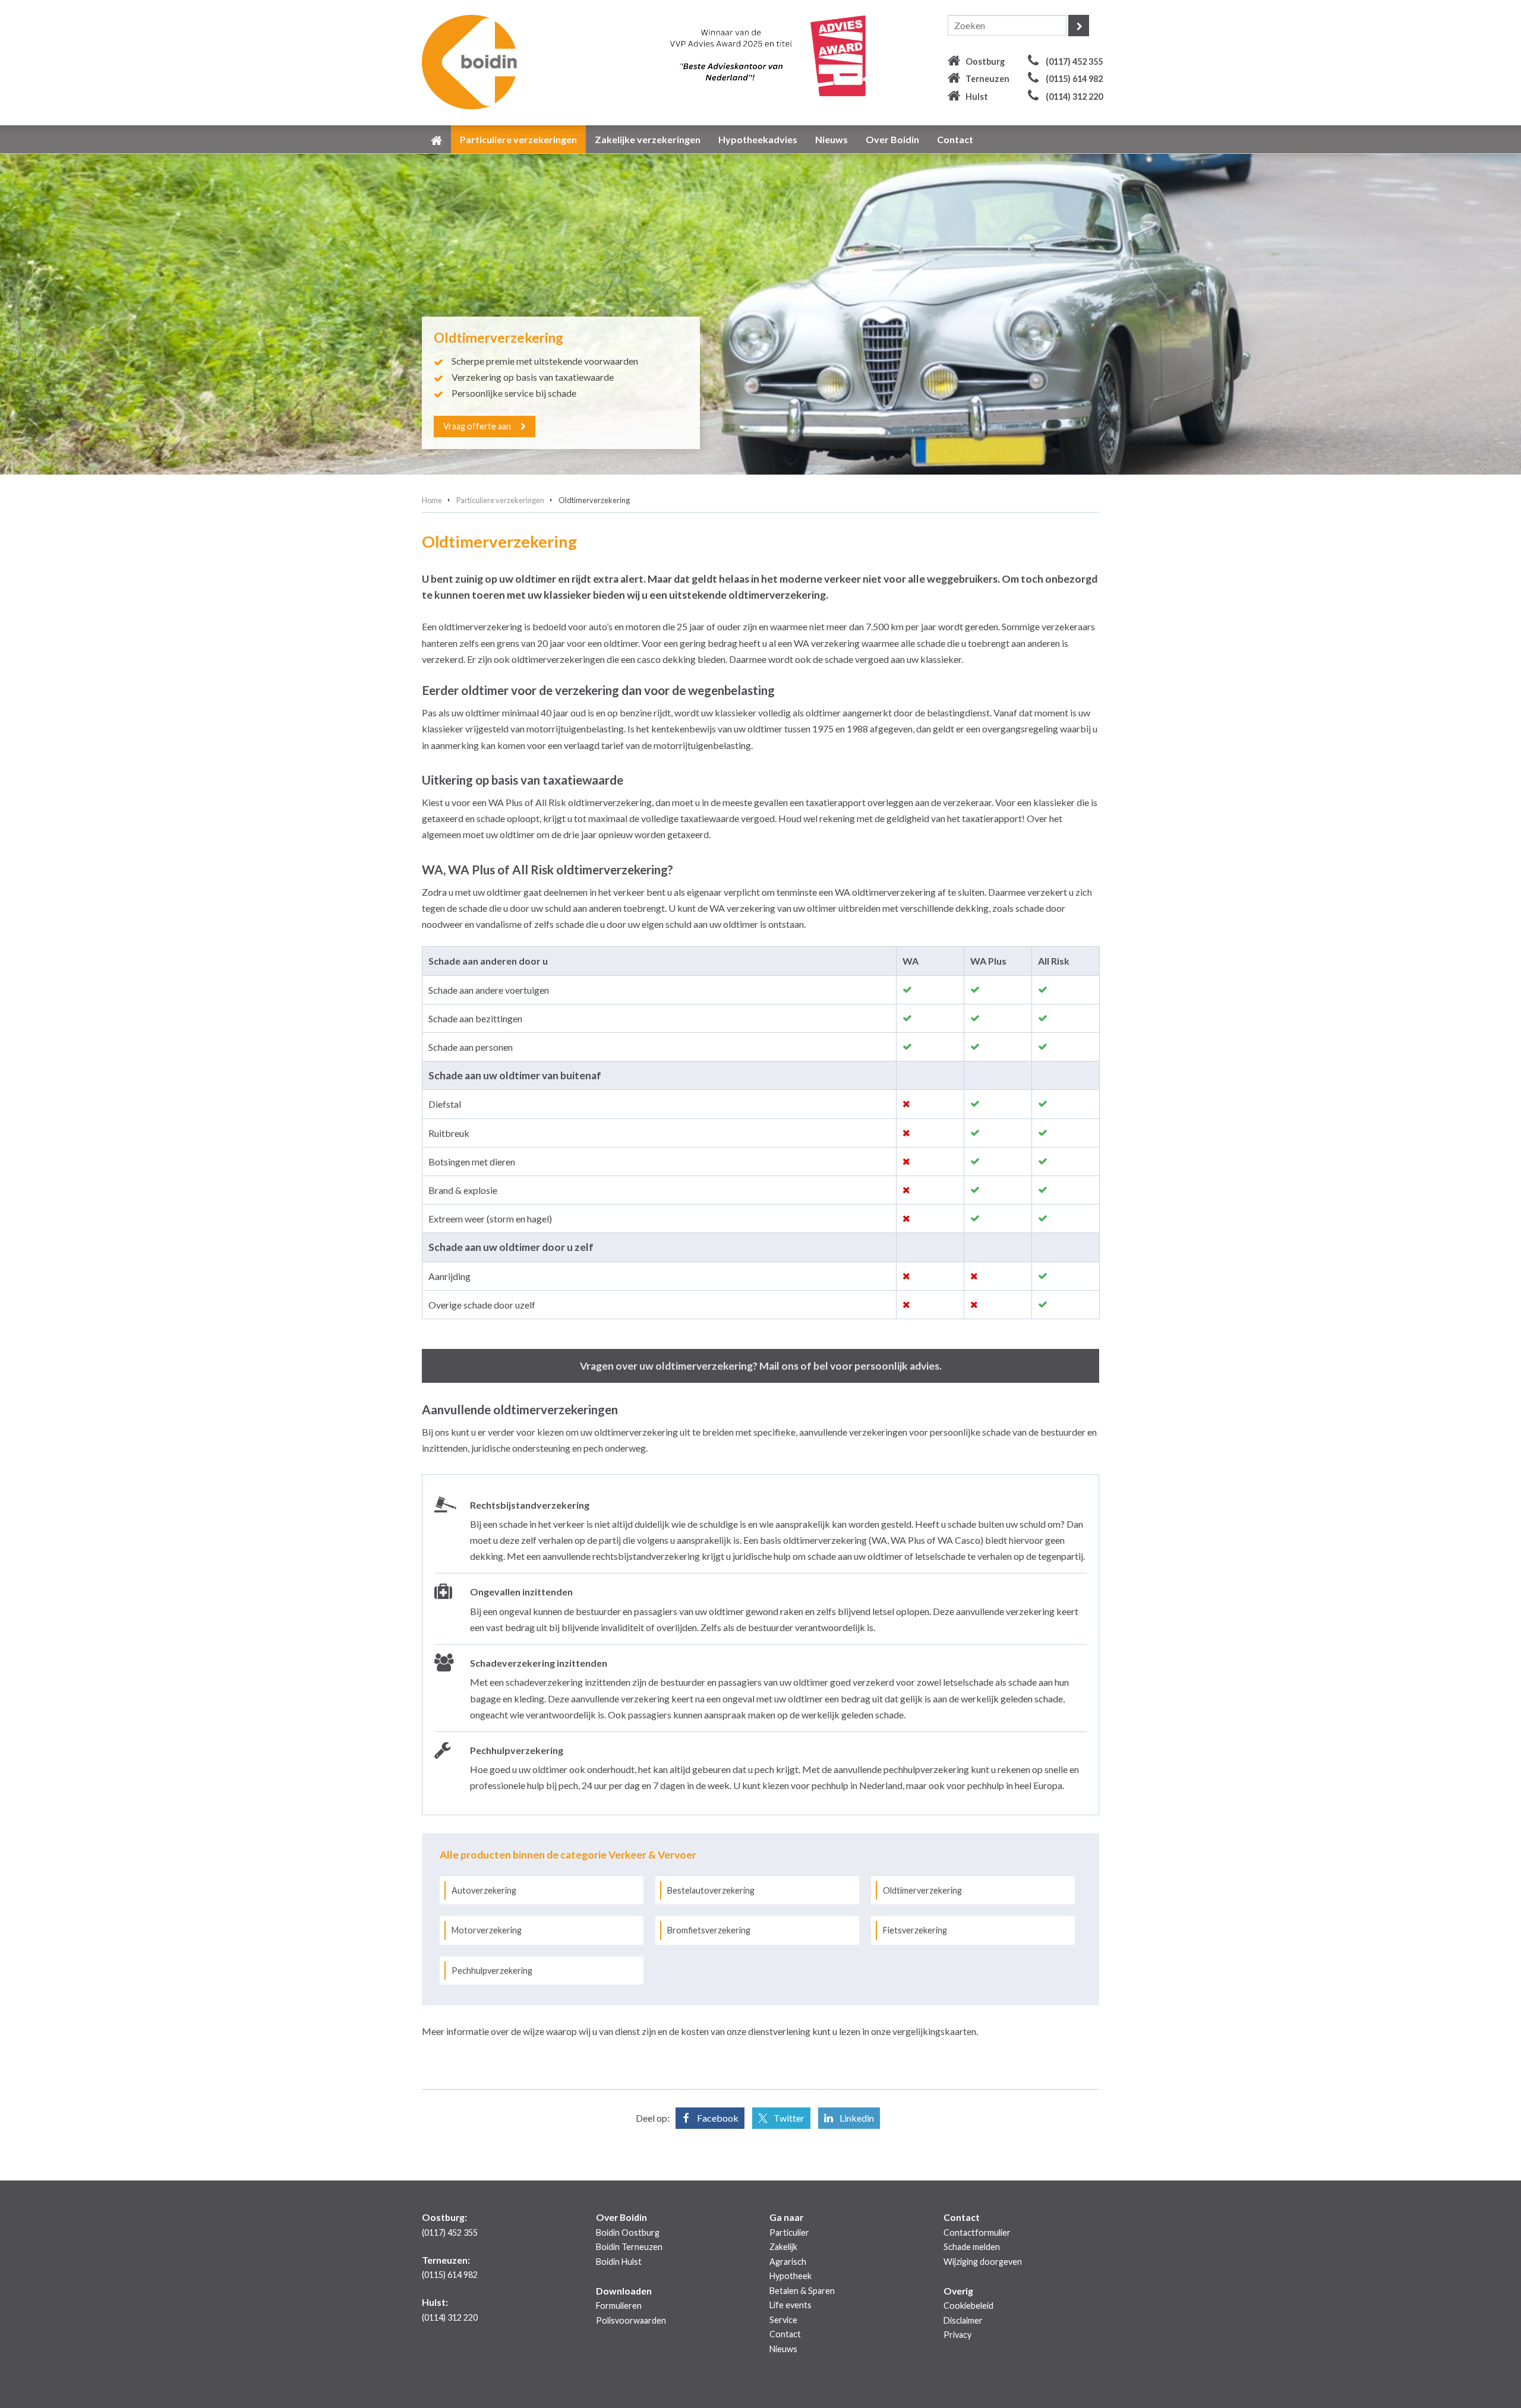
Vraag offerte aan (477, 426)
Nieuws (783, 2349)
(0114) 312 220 (1074, 97)
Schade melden (972, 2247)
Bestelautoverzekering (711, 1890)
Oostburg (985, 61)
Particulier (789, 2232)
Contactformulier (977, 2232)
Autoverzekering (484, 1890)
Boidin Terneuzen (629, 2247)
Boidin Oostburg (628, 2232)
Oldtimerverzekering (922, 1890)
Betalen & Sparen (802, 2291)
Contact (785, 2334)
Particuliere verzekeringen (500, 500)
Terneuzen (987, 79)
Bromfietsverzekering (709, 1930)
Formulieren (619, 2306)
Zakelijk (783, 2247)
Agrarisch (788, 2262)
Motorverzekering (487, 1930)
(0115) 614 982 (1074, 79)
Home (432, 500)
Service (783, 2320)
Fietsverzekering (915, 1930)
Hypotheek (791, 2276)
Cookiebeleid (968, 2306)
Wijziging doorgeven (983, 2262)
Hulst (977, 97)
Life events (791, 2305)
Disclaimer (963, 2320)
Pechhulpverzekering (492, 1971)
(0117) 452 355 (1074, 61)
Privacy (957, 2335)
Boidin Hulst (619, 2262)
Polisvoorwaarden (631, 2320)
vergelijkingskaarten (934, 2031)
